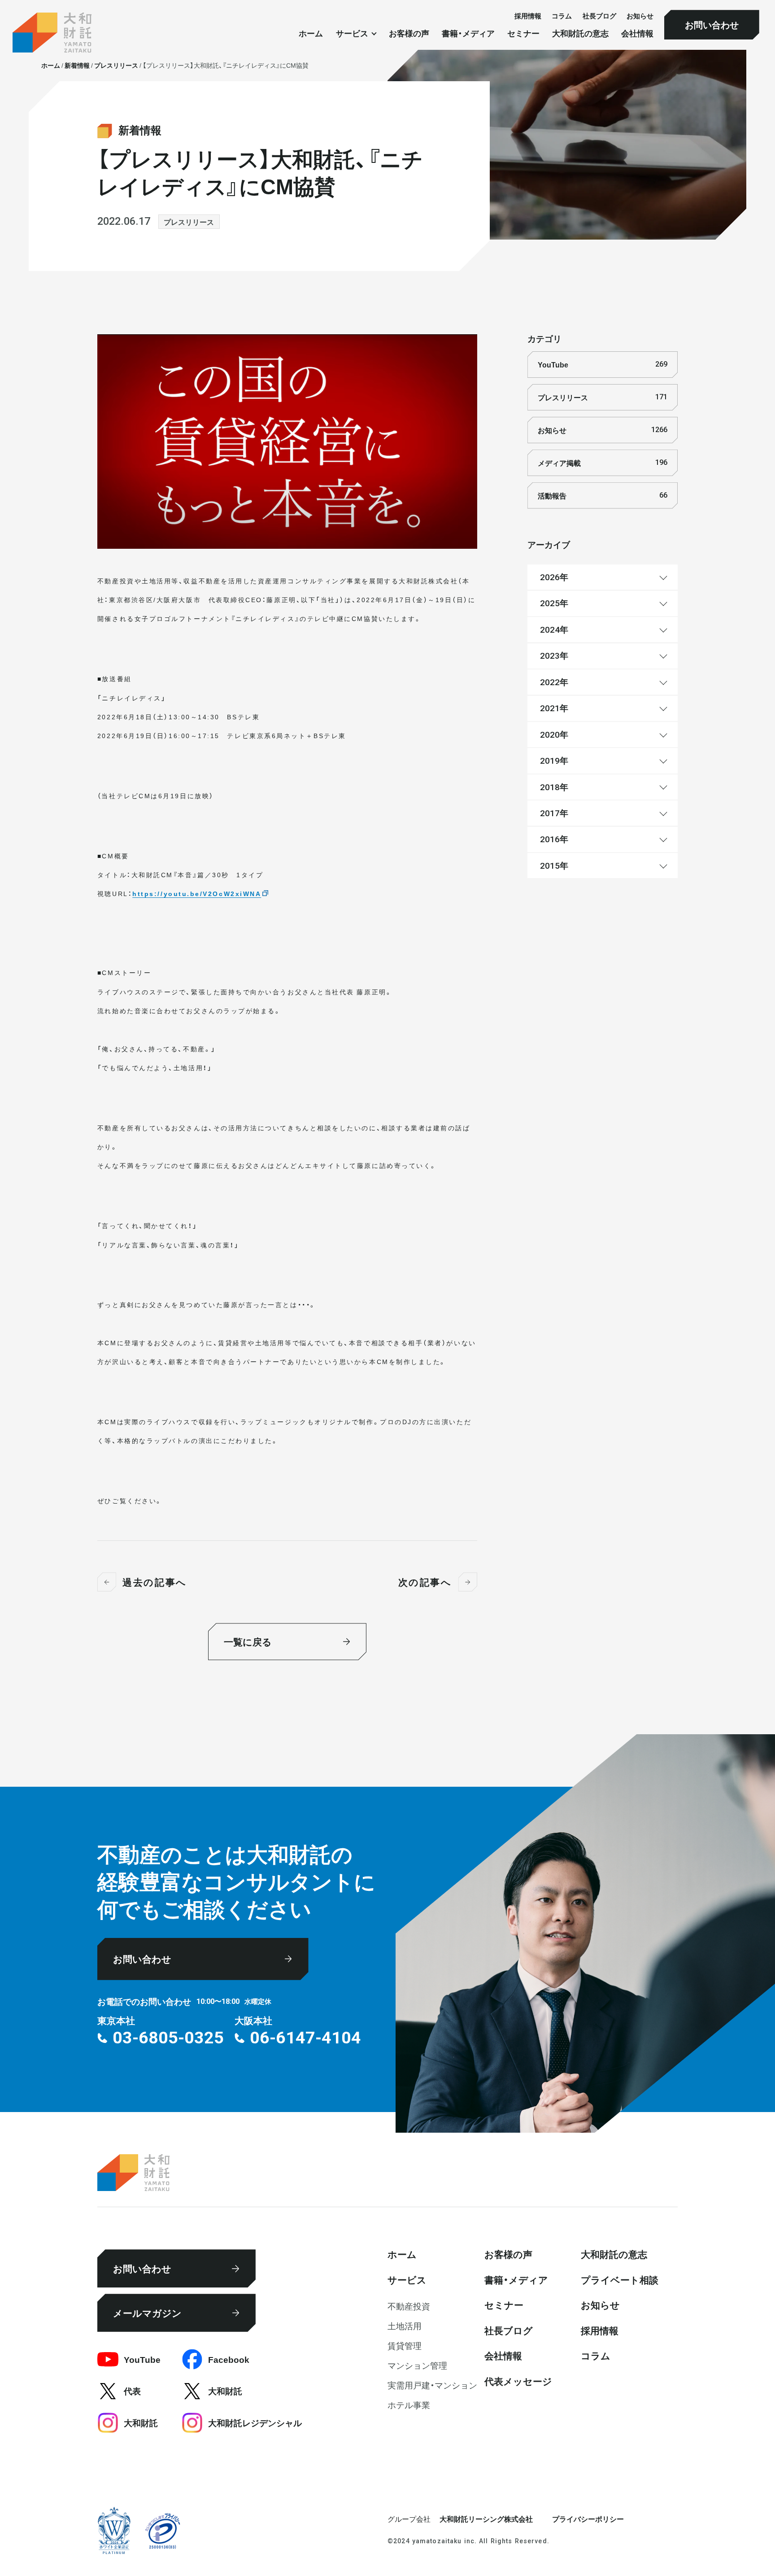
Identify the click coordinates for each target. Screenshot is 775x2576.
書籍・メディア (468, 34)
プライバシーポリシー (588, 2519)
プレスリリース (189, 222)
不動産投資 (409, 2306)
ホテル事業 (409, 2405)
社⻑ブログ (599, 15)
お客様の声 (409, 34)
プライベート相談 (620, 2279)
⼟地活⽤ (405, 2326)
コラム (562, 15)
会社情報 (637, 34)
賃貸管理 (405, 2345)
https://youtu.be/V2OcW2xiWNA (197, 893)
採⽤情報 (528, 15)
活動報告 (602, 495)
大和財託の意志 (580, 34)
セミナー (523, 34)
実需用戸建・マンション (432, 2385)
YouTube (602, 364)
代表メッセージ (518, 2381)
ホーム (311, 34)
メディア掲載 (602, 463)
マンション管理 (417, 2365)
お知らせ (640, 15)
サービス (407, 2279)
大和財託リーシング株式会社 (486, 2519)
